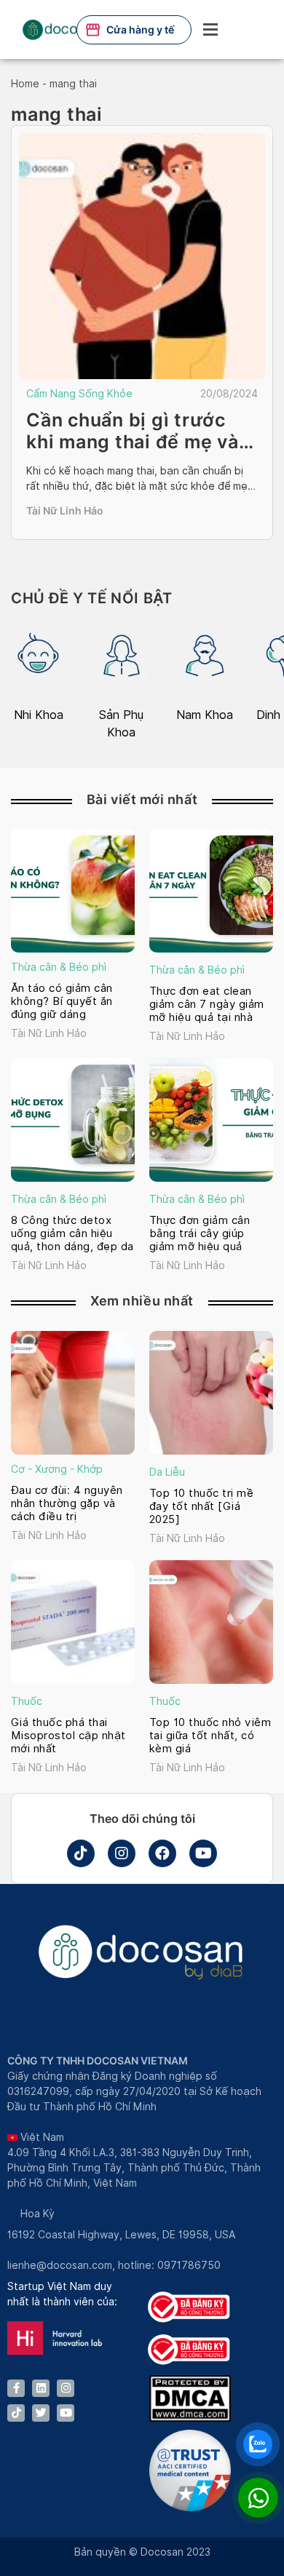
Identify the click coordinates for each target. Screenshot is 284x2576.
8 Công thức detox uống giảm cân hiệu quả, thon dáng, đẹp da (72, 1233)
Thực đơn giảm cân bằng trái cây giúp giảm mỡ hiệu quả (200, 1233)
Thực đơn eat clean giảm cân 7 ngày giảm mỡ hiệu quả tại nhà (207, 1004)
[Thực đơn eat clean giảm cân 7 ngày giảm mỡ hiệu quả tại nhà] (211, 891)
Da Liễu (167, 1472)
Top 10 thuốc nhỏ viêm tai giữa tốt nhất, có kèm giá (210, 1736)
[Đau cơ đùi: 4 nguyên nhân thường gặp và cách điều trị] (73, 1393)
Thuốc (27, 1701)
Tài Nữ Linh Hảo (65, 510)
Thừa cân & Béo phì (59, 967)
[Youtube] (203, 1853)
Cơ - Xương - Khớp (57, 1469)
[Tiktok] (81, 1853)
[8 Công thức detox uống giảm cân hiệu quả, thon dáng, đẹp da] (73, 1120)
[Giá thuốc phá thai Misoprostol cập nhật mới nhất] (73, 1622)
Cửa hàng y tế (140, 29)
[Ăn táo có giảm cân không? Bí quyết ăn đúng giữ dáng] (73, 891)
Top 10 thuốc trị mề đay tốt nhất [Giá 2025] (201, 1506)
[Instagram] (122, 1853)
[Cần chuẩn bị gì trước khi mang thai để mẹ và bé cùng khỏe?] (142, 256)
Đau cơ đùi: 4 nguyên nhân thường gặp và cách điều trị (67, 1503)
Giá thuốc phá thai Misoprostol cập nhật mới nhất (68, 1736)
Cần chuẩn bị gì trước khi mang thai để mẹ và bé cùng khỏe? (133, 442)
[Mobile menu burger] (210, 29)
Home (25, 84)
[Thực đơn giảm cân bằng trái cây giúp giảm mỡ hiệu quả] (211, 1120)
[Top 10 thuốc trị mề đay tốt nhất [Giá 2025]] (211, 1393)
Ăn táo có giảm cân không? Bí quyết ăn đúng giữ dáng (62, 1001)
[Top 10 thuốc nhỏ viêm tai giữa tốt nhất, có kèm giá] (211, 1622)
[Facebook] (162, 1853)
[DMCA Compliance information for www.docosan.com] (190, 2418)
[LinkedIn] (41, 2388)
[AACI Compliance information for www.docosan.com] (190, 2508)
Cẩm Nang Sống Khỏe (79, 394)
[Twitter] (41, 2413)
